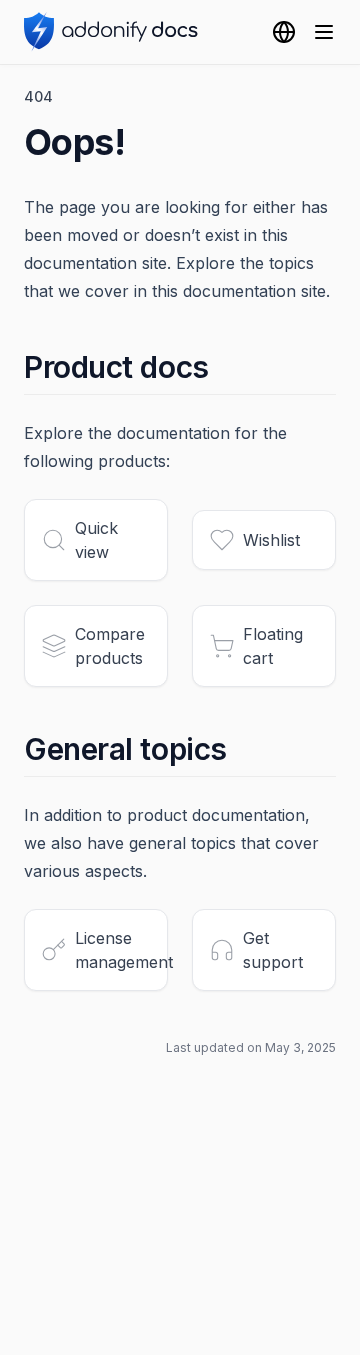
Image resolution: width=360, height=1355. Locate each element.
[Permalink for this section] (226, 367)
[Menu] (324, 32)
